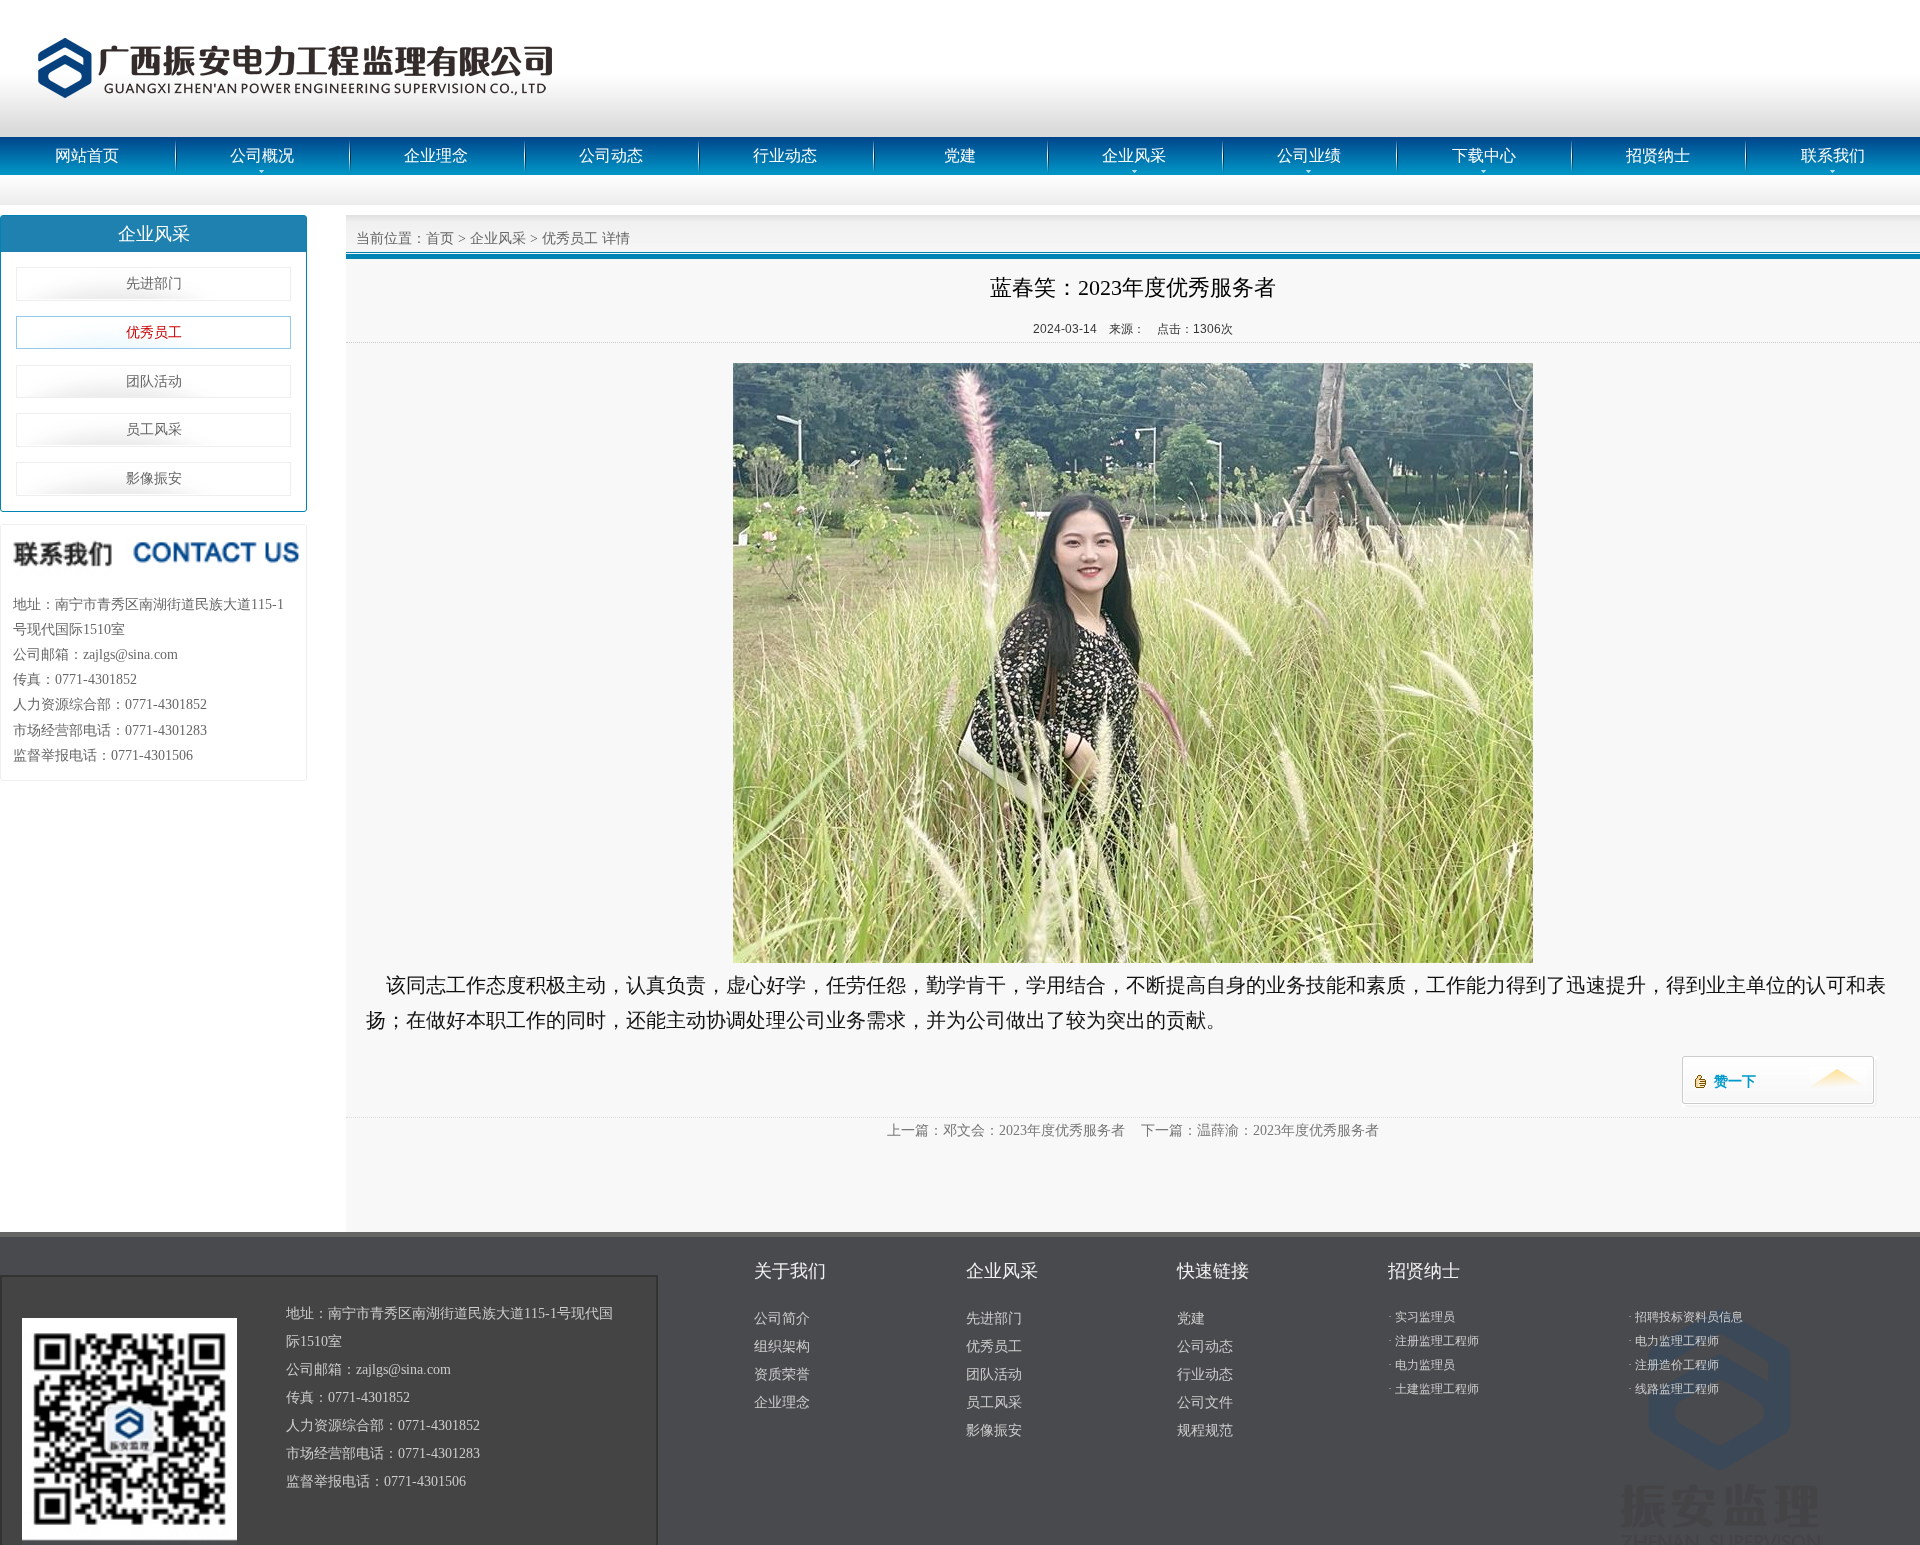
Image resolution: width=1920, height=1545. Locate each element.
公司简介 (782, 1318)
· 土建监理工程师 (1433, 1389)
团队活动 (154, 381)
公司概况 (262, 155)
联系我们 (1833, 155)
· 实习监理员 (1421, 1317)
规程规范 (1205, 1430)
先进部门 (154, 283)
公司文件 (1205, 1402)
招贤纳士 (1658, 155)
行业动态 (785, 155)
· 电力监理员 (1421, 1365)
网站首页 (87, 155)
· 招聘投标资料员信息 (1685, 1317)
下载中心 (1484, 155)
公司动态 (611, 155)
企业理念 (436, 155)
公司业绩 (1309, 155)
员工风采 (154, 429)
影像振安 (154, 478)
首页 (440, 238)
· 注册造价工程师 (1673, 1365)
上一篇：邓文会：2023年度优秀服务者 (1006, 1130)
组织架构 (782, 1346)
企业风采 (1134, 155)
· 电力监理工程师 (1673, 1341)
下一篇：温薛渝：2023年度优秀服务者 (1260, 1130)
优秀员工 (154, 332)
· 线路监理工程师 (1673, 1389)
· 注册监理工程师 (1433, 1341)
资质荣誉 (782, 1374)
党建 (960, 155)
